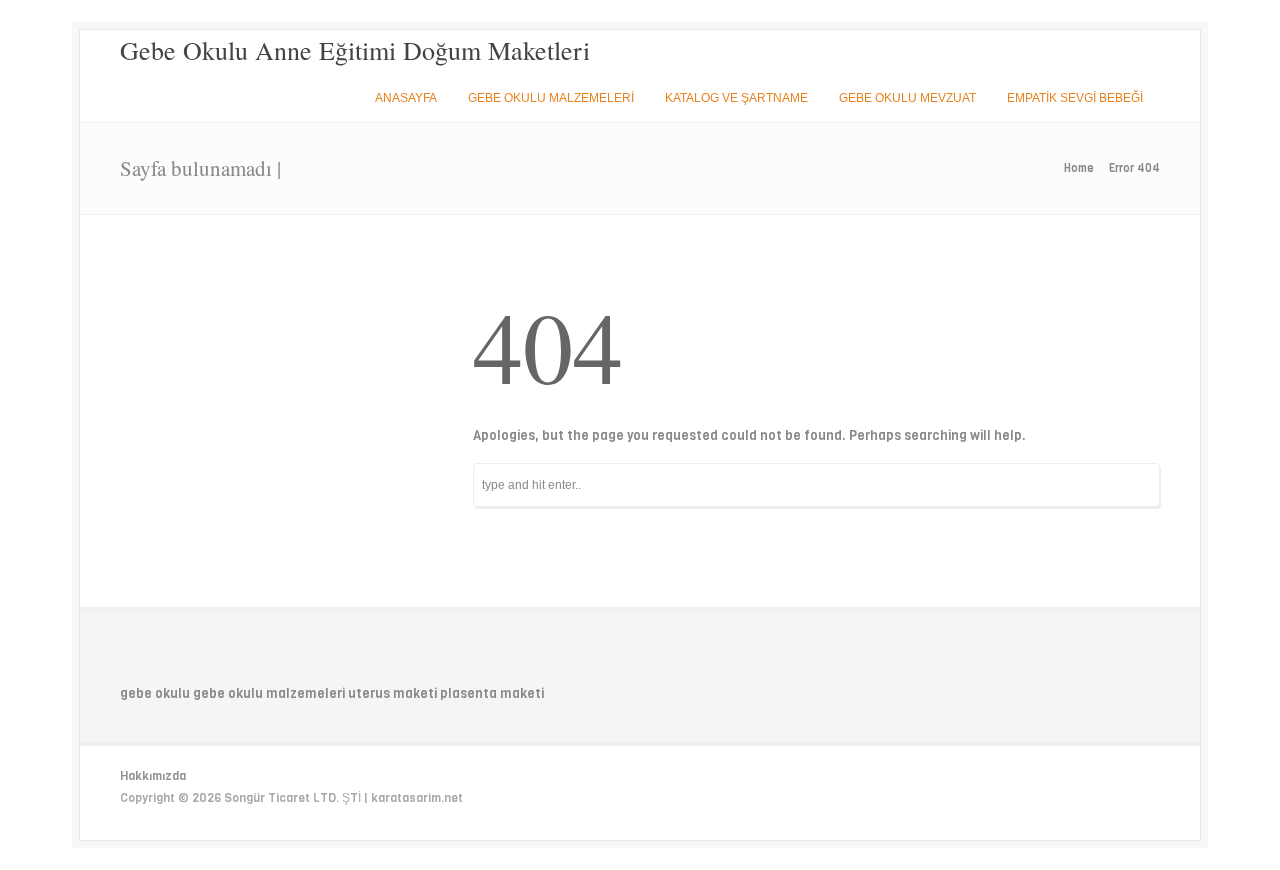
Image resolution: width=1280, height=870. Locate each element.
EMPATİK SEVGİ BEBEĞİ (1075, 98)
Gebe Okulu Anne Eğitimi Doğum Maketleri (355, 50)
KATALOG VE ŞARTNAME (736, 98)
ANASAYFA (406, 98)
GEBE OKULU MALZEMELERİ (551, 98)
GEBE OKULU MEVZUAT (907, 98)
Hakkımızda (153, 776)
